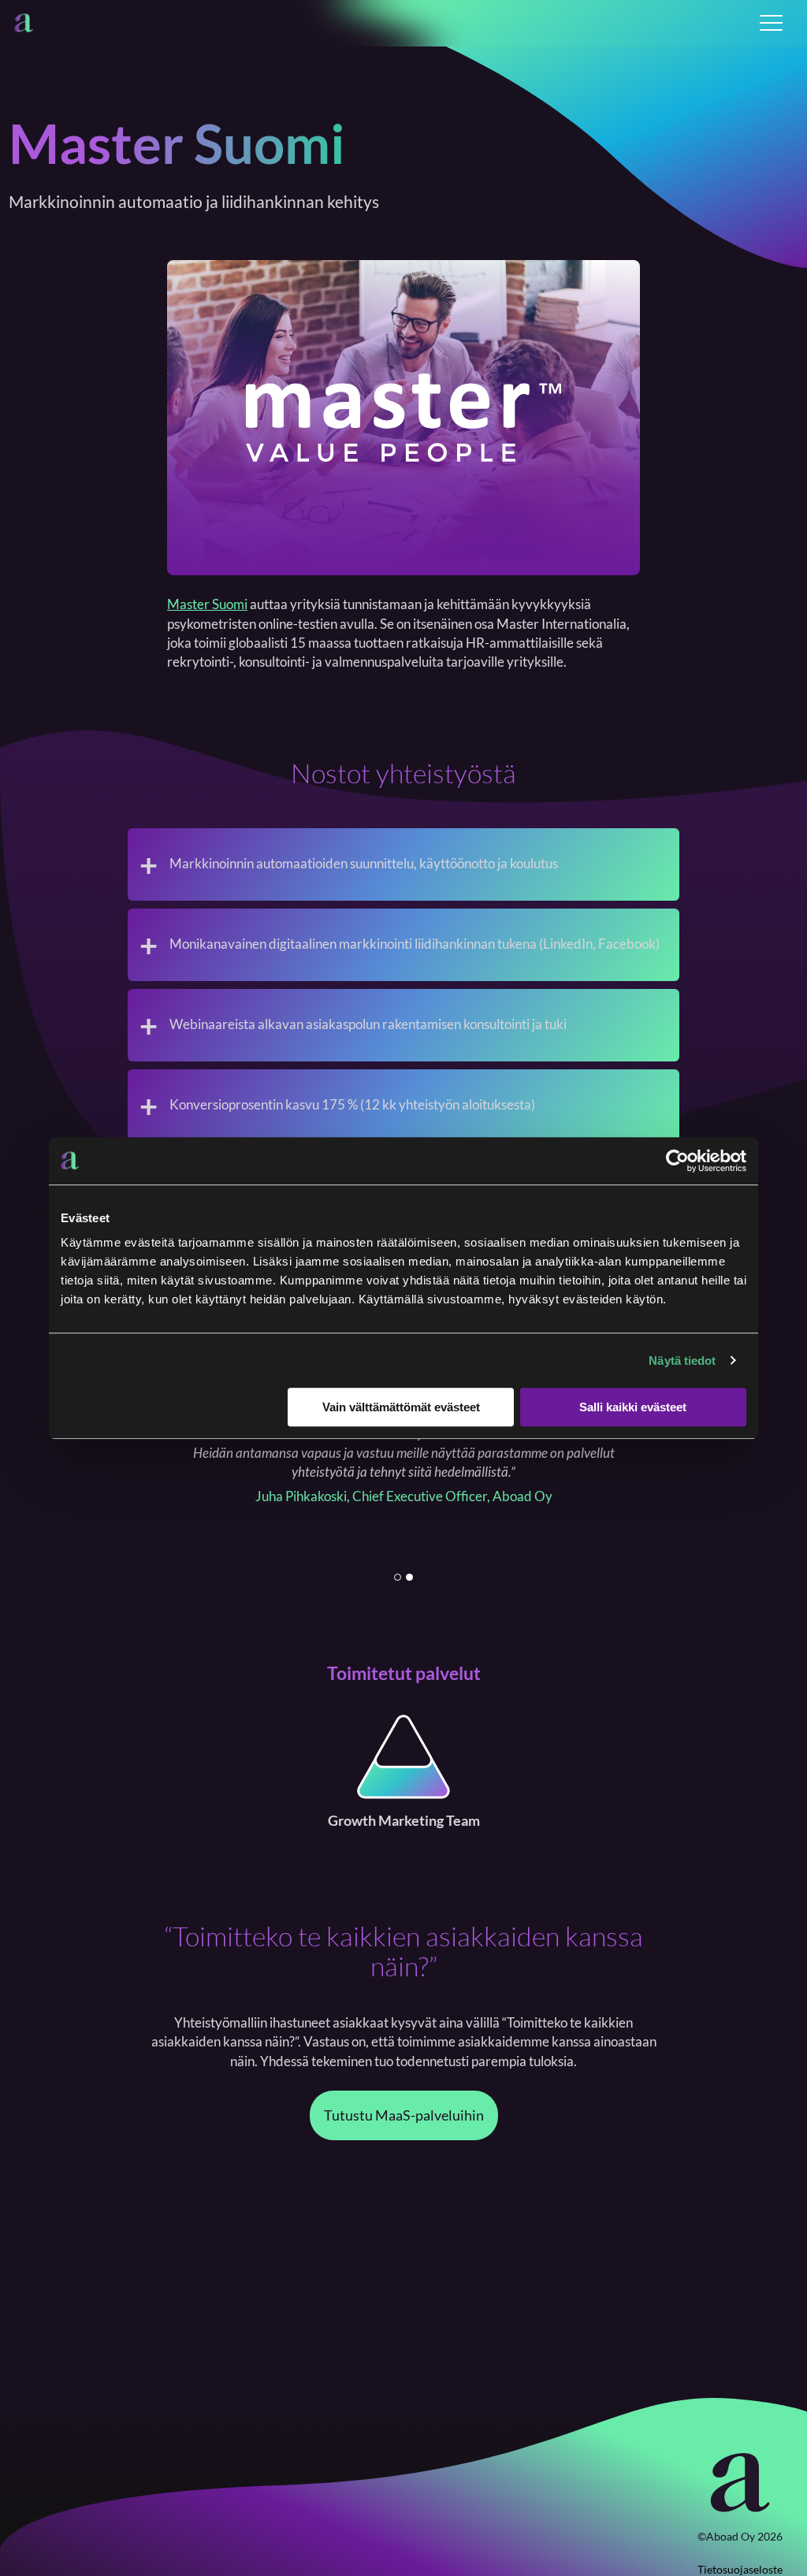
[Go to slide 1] (398, 1577)
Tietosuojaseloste (740, 2569)
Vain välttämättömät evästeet (401, 1407)
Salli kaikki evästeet (633, 1407)
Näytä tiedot (682, 1360)
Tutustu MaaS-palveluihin (404, 2115)
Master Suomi (207, 604)
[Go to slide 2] (409, 1577)
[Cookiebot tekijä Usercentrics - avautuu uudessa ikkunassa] (677, 1161)
